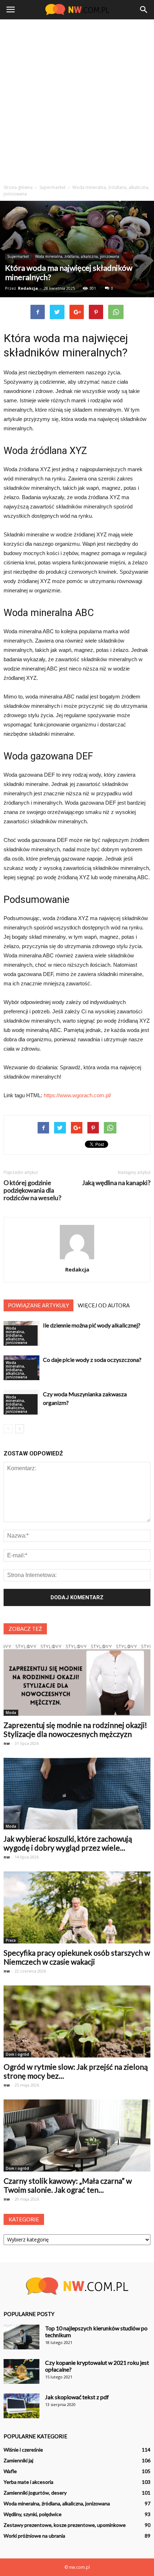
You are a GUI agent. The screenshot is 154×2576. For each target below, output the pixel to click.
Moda (11, 1713)
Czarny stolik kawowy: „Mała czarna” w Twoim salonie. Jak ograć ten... (68, 2185)
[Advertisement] (77, 100)
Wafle (10, 2471)
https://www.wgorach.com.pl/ (77, 1095)
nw (7, 1743)
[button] (144, 10)
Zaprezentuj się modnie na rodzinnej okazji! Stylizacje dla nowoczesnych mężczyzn (75, 1729)
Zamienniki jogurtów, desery (35, 2493)
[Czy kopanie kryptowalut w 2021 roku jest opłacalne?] (21, 2371)
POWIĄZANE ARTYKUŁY (38, 1305)
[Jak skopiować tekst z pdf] (21, 2406)
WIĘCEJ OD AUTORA (104, 1305)
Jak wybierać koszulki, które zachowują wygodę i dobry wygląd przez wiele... (68, 1843)
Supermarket (18, 256)
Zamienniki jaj (18, 2460)
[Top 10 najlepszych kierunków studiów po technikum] (21, 2337)
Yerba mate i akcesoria (28, 2482)
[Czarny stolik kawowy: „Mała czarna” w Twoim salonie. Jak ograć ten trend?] (77, 2135)
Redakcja (28, 288)
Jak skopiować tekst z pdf (77, 2397)
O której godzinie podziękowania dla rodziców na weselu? (32, 1190)
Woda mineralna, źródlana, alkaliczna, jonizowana (77, 256)
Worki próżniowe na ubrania (34, 2536)
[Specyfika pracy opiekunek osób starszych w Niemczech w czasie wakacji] (77, 1907)
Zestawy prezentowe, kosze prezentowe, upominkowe (65, 2525)
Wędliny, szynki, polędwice (33, 2514)
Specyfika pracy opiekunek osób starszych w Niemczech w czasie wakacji (77, 1957)
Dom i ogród (17, 2054)
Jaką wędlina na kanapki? (116, 1183)
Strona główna (18, 187)
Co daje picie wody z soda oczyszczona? (92, 1360)
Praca (11, 1940)
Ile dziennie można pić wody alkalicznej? (92, 1325)
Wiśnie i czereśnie (23, 2450)
